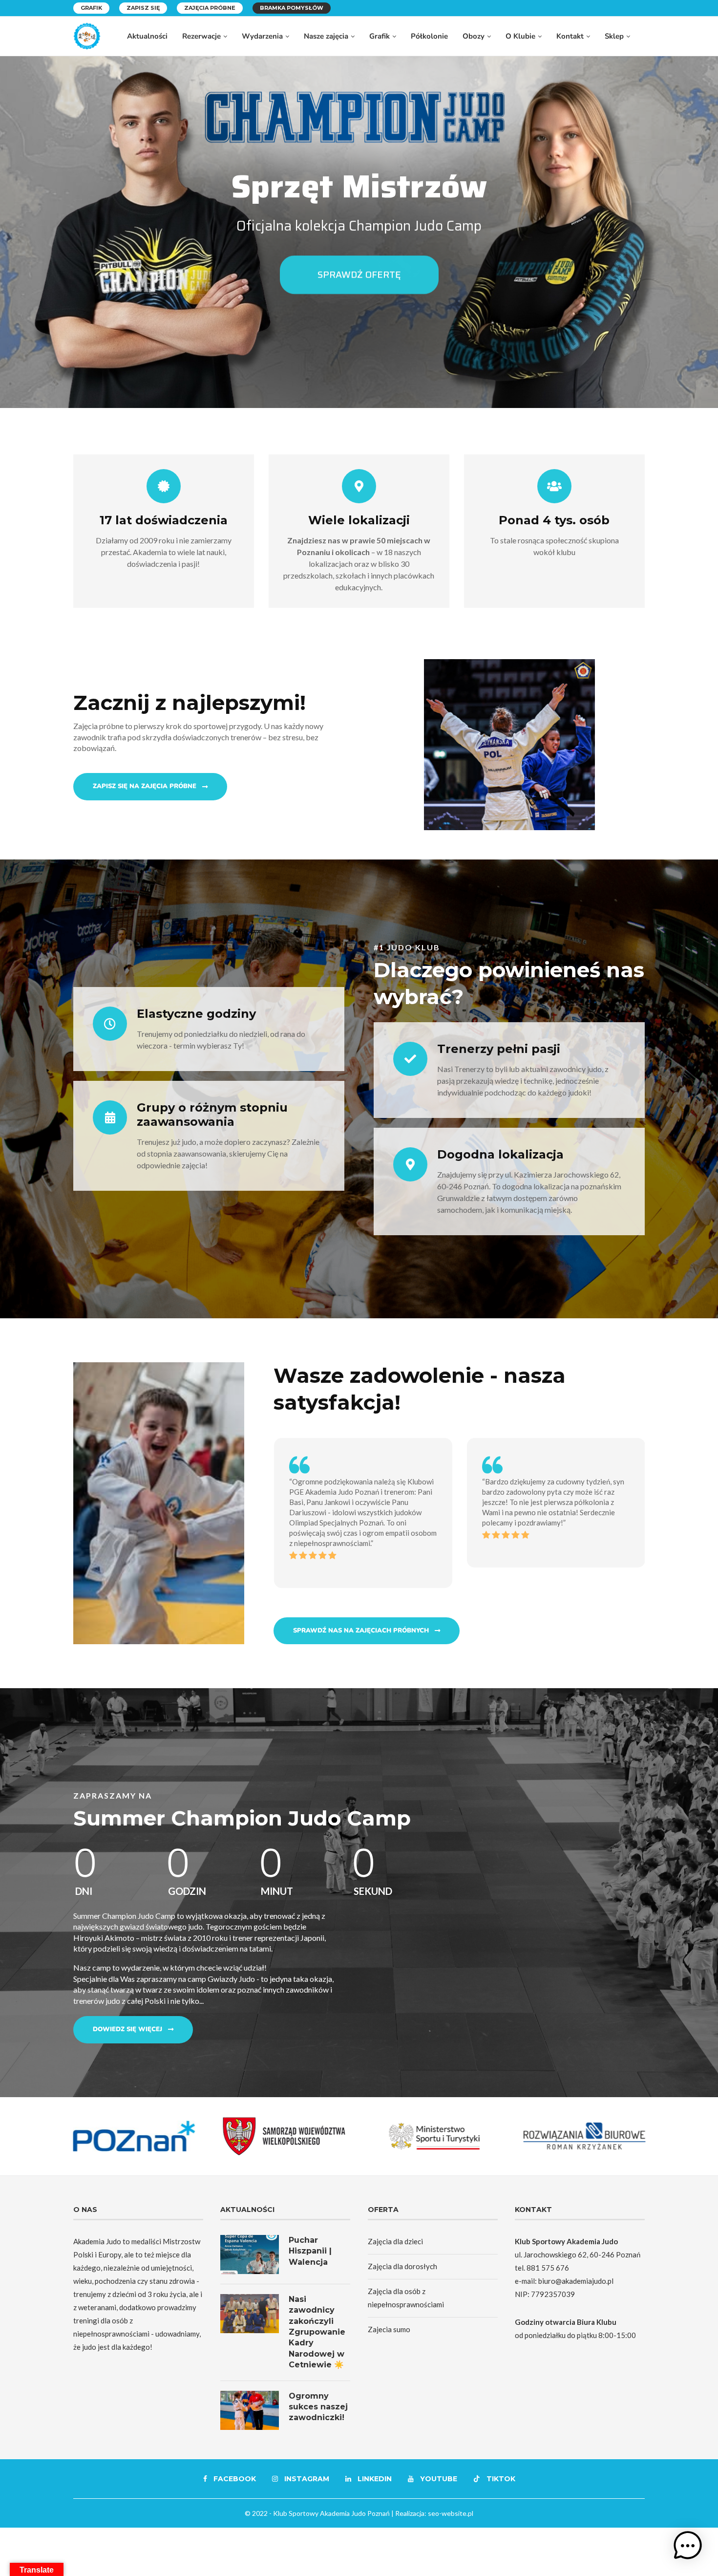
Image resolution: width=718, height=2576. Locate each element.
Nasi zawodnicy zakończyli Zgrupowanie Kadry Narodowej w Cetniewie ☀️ (317, 2332)
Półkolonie (429, 36)
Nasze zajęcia (326, 36)
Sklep (614, 36)
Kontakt (570, 36)
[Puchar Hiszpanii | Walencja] (250, 2254)
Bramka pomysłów (292, 8)
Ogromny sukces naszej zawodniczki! (318, 2407)
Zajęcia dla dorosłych (402, 2266)
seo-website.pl (451, 2513)
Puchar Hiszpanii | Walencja (310, 2251)
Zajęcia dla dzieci (395, 2241)
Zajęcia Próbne (210, 8)
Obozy (474, 36)
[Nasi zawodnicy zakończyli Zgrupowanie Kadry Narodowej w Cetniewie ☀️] (250, 2314)
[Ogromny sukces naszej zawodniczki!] (250, 2410)
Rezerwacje (201, 36)
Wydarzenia (262, 36)
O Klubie (520, 36)
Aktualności (147, 36)
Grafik (91, 8)
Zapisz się (143, 8)
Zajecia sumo (389, 2329)
